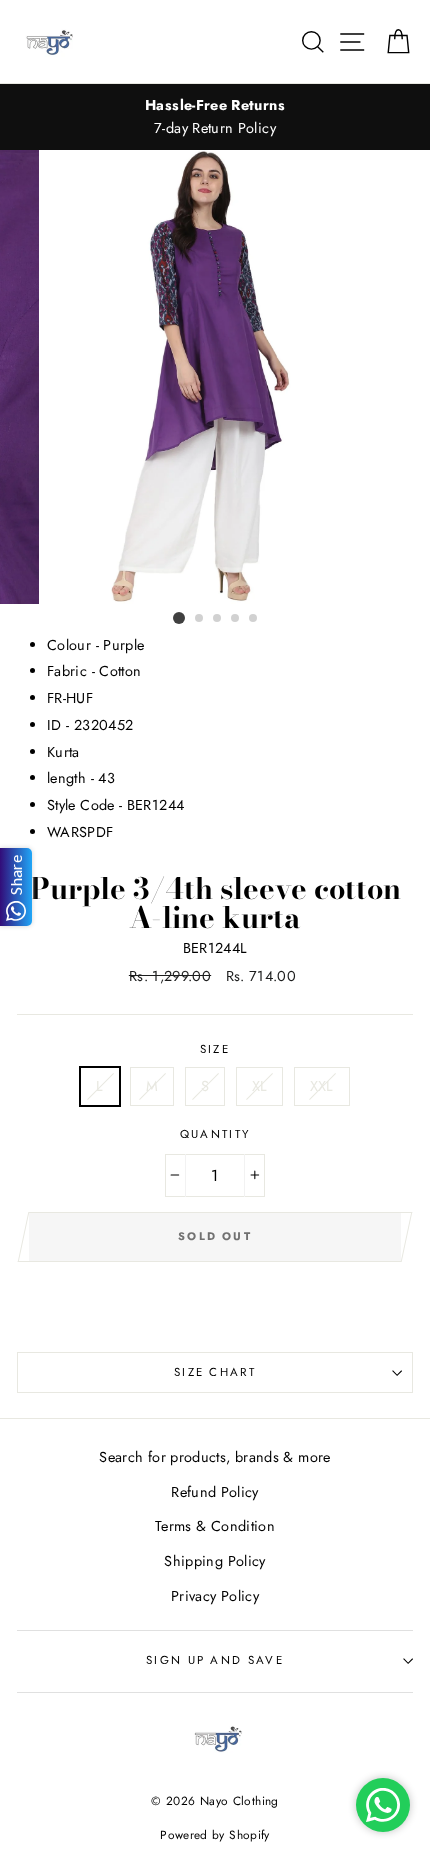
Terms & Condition (215, 1526)
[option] (215, 117)
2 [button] (200, 619)
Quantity (215, 1134)
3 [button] (218, 619)
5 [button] (254, 619)
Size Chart (215, 1372)
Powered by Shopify (215, 1834)
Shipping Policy (214, 1561)
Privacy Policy (215, 1596)
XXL (322, 1086)
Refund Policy (215, 1492)
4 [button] (236, 619)
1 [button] (179, 618)
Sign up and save (215, 1660)
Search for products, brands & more (214, 1457)
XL (260, 1086)
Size (215, 1049)
